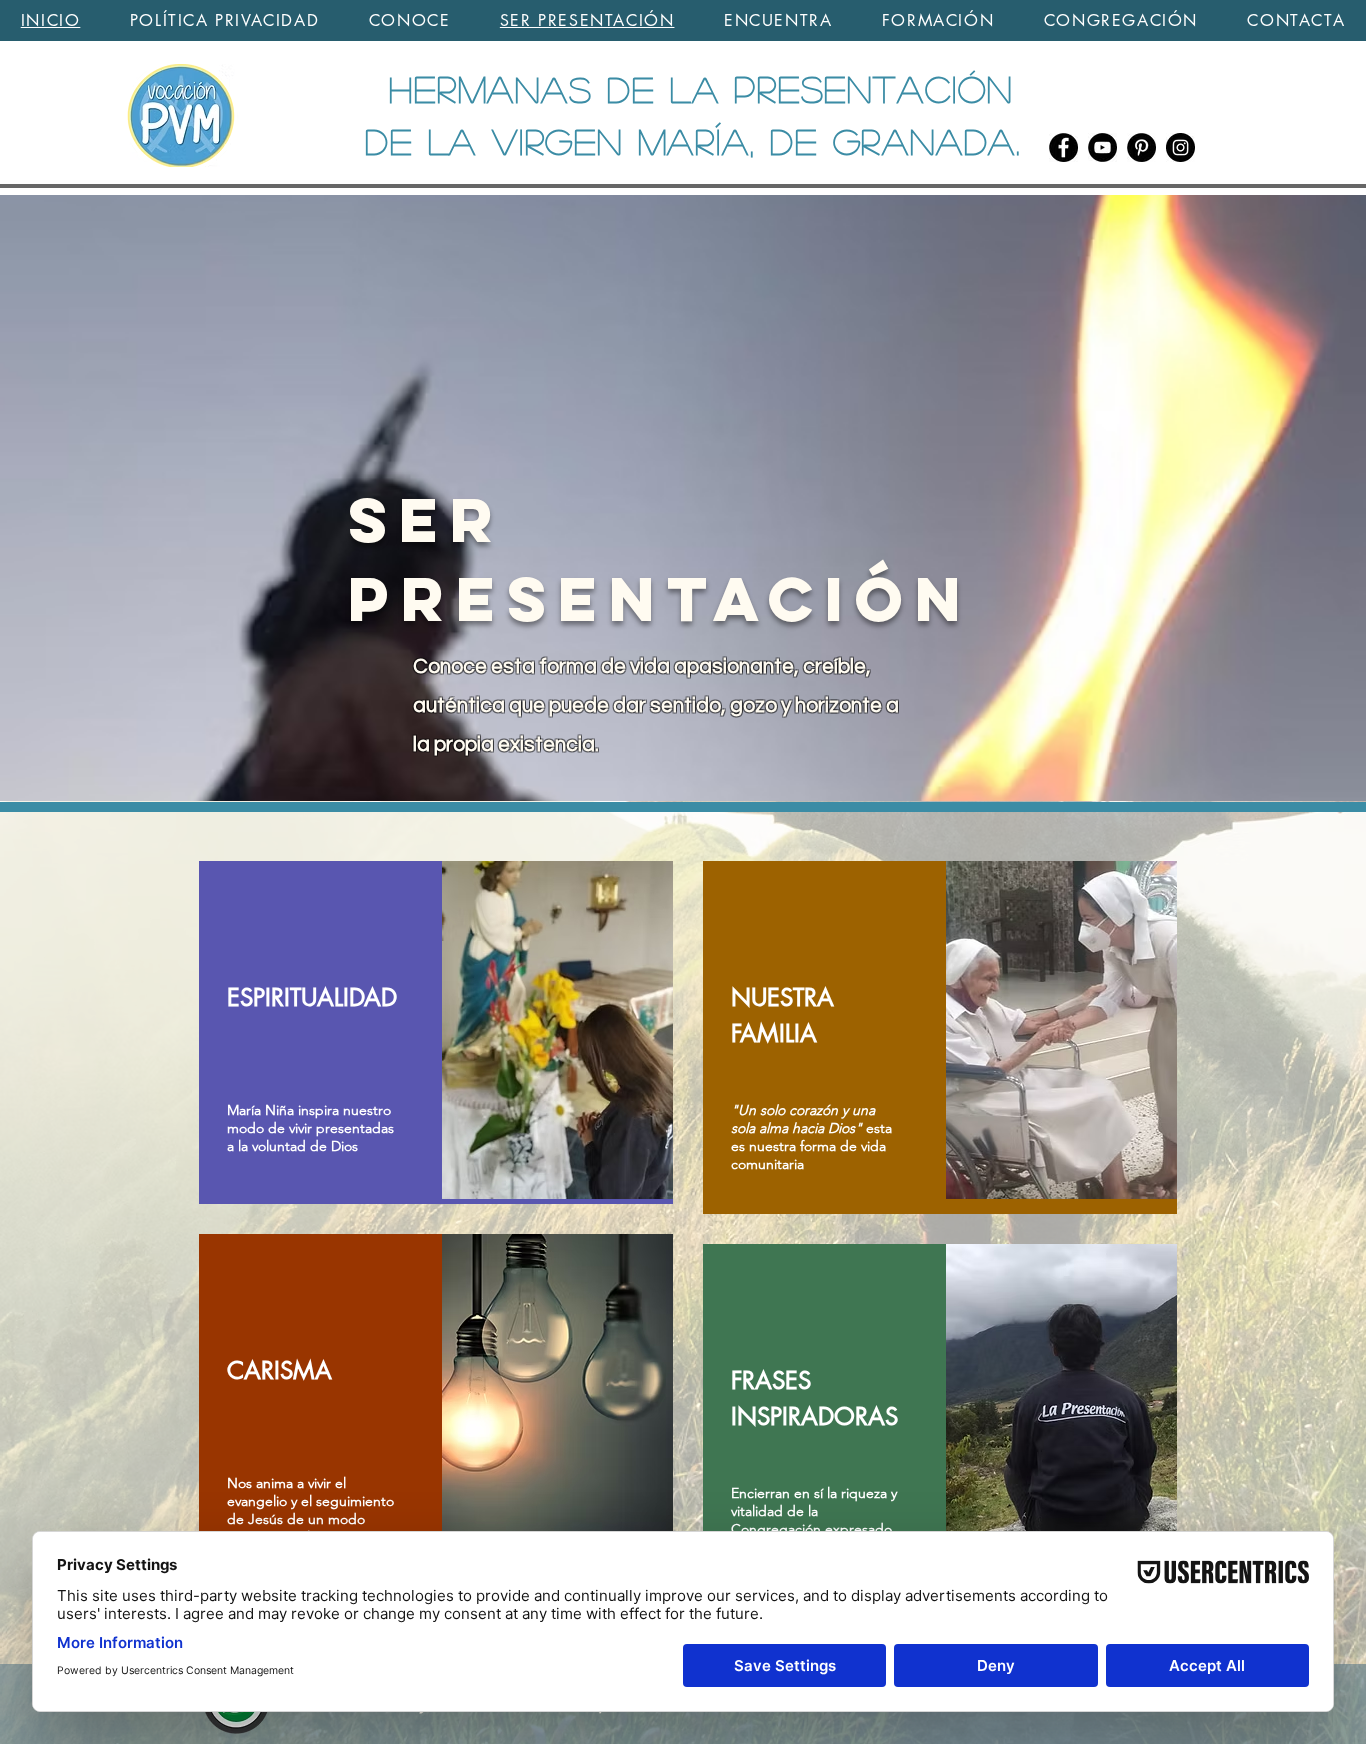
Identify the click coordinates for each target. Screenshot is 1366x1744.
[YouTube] (1102, 147)
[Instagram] (1180, 147)
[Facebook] (1063, 147)
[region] (436, 1032)
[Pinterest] (1141, 147)
